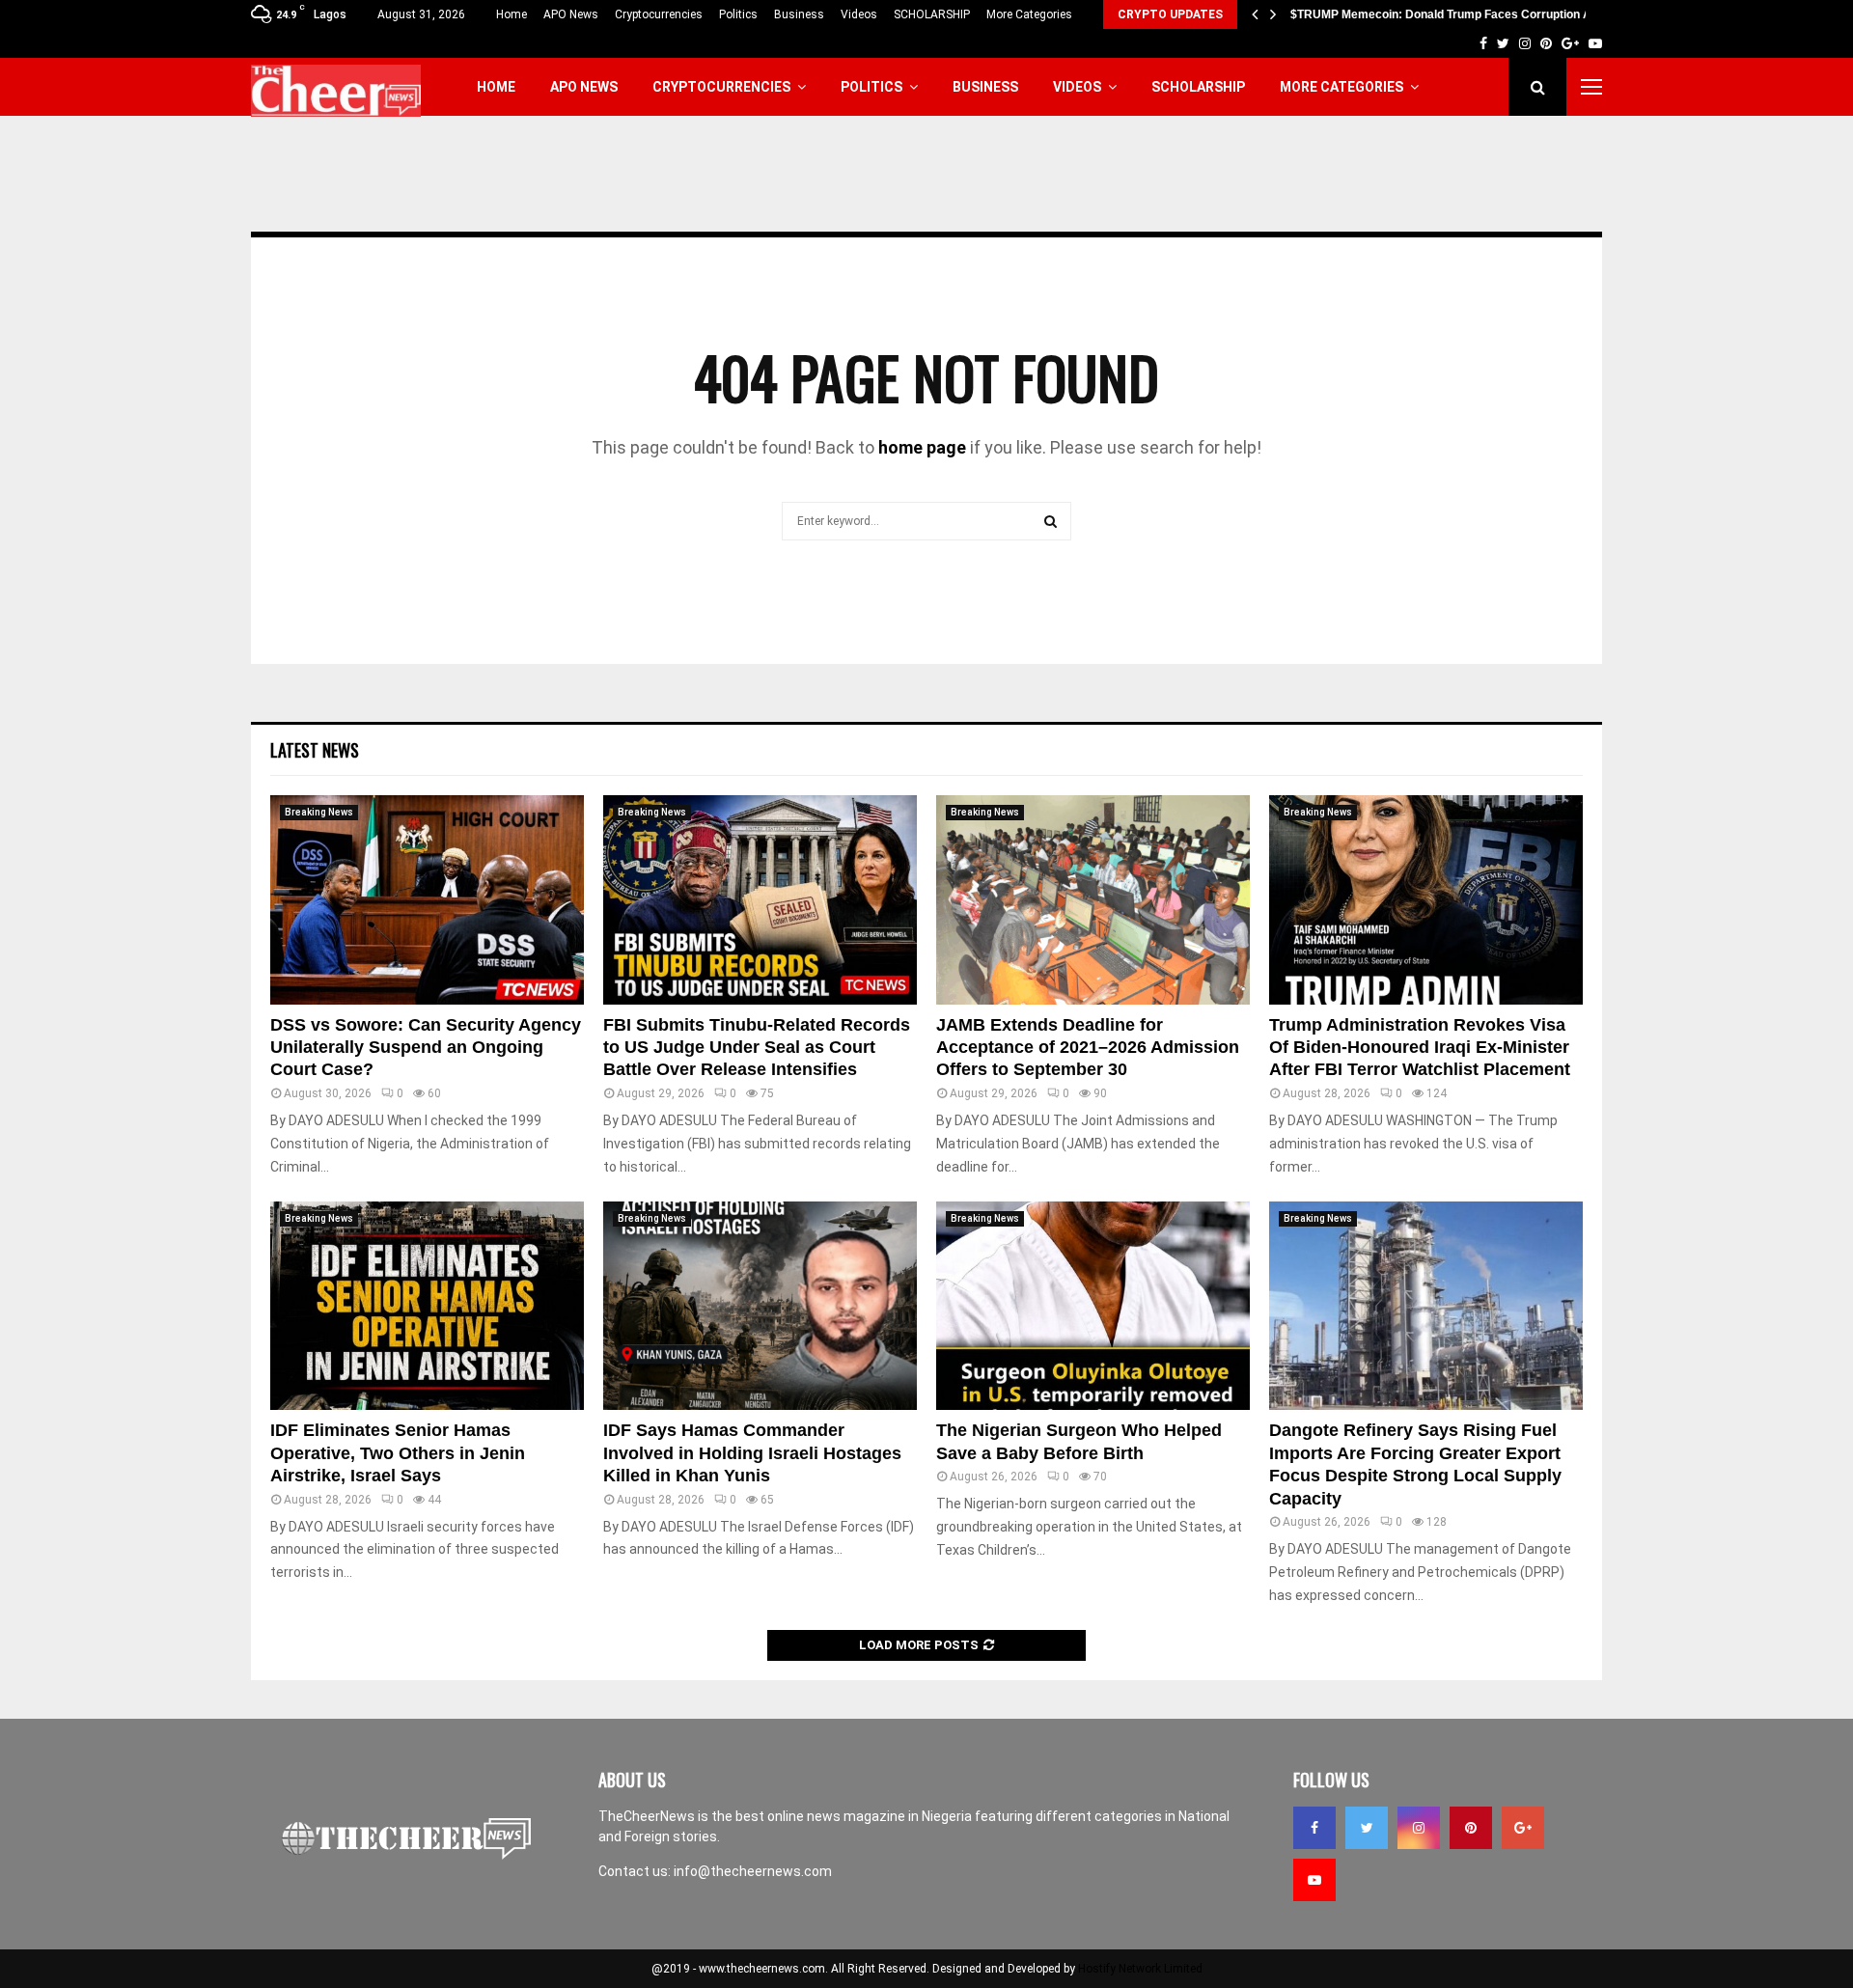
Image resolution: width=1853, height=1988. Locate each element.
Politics (738, 14)
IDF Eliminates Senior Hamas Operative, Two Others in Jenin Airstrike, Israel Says (398, 1453)
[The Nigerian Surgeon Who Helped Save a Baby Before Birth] (1093, 1306)
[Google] (1523, 1828)
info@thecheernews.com (753, 1871)
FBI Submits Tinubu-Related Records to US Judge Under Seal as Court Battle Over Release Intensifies (757, 1048)
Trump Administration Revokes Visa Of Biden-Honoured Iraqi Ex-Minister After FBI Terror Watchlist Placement (1420, 1048)
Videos (859, 14)
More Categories (1029, 14)
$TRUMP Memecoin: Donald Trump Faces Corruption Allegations (1467, 14)
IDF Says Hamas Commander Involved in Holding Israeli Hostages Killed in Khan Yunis (752, 1453)
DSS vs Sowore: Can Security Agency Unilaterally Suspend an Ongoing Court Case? (426, 1048)
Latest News (315, 750)
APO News (571, 14)
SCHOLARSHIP (932, 14)
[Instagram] (1419, 1828)
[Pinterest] (1471, 1828)
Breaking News (319, 812)
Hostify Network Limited (1140, 1969)
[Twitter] (1367, 1828)
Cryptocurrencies (659, 14)
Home (512, 14)
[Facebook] (1314, 1828)
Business (799, 14)
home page (922, 447)
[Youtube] (1314, 1880)
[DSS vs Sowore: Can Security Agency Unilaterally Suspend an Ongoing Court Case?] (427, 900)
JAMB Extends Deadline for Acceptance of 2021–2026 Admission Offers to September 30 (1088, 1048)
